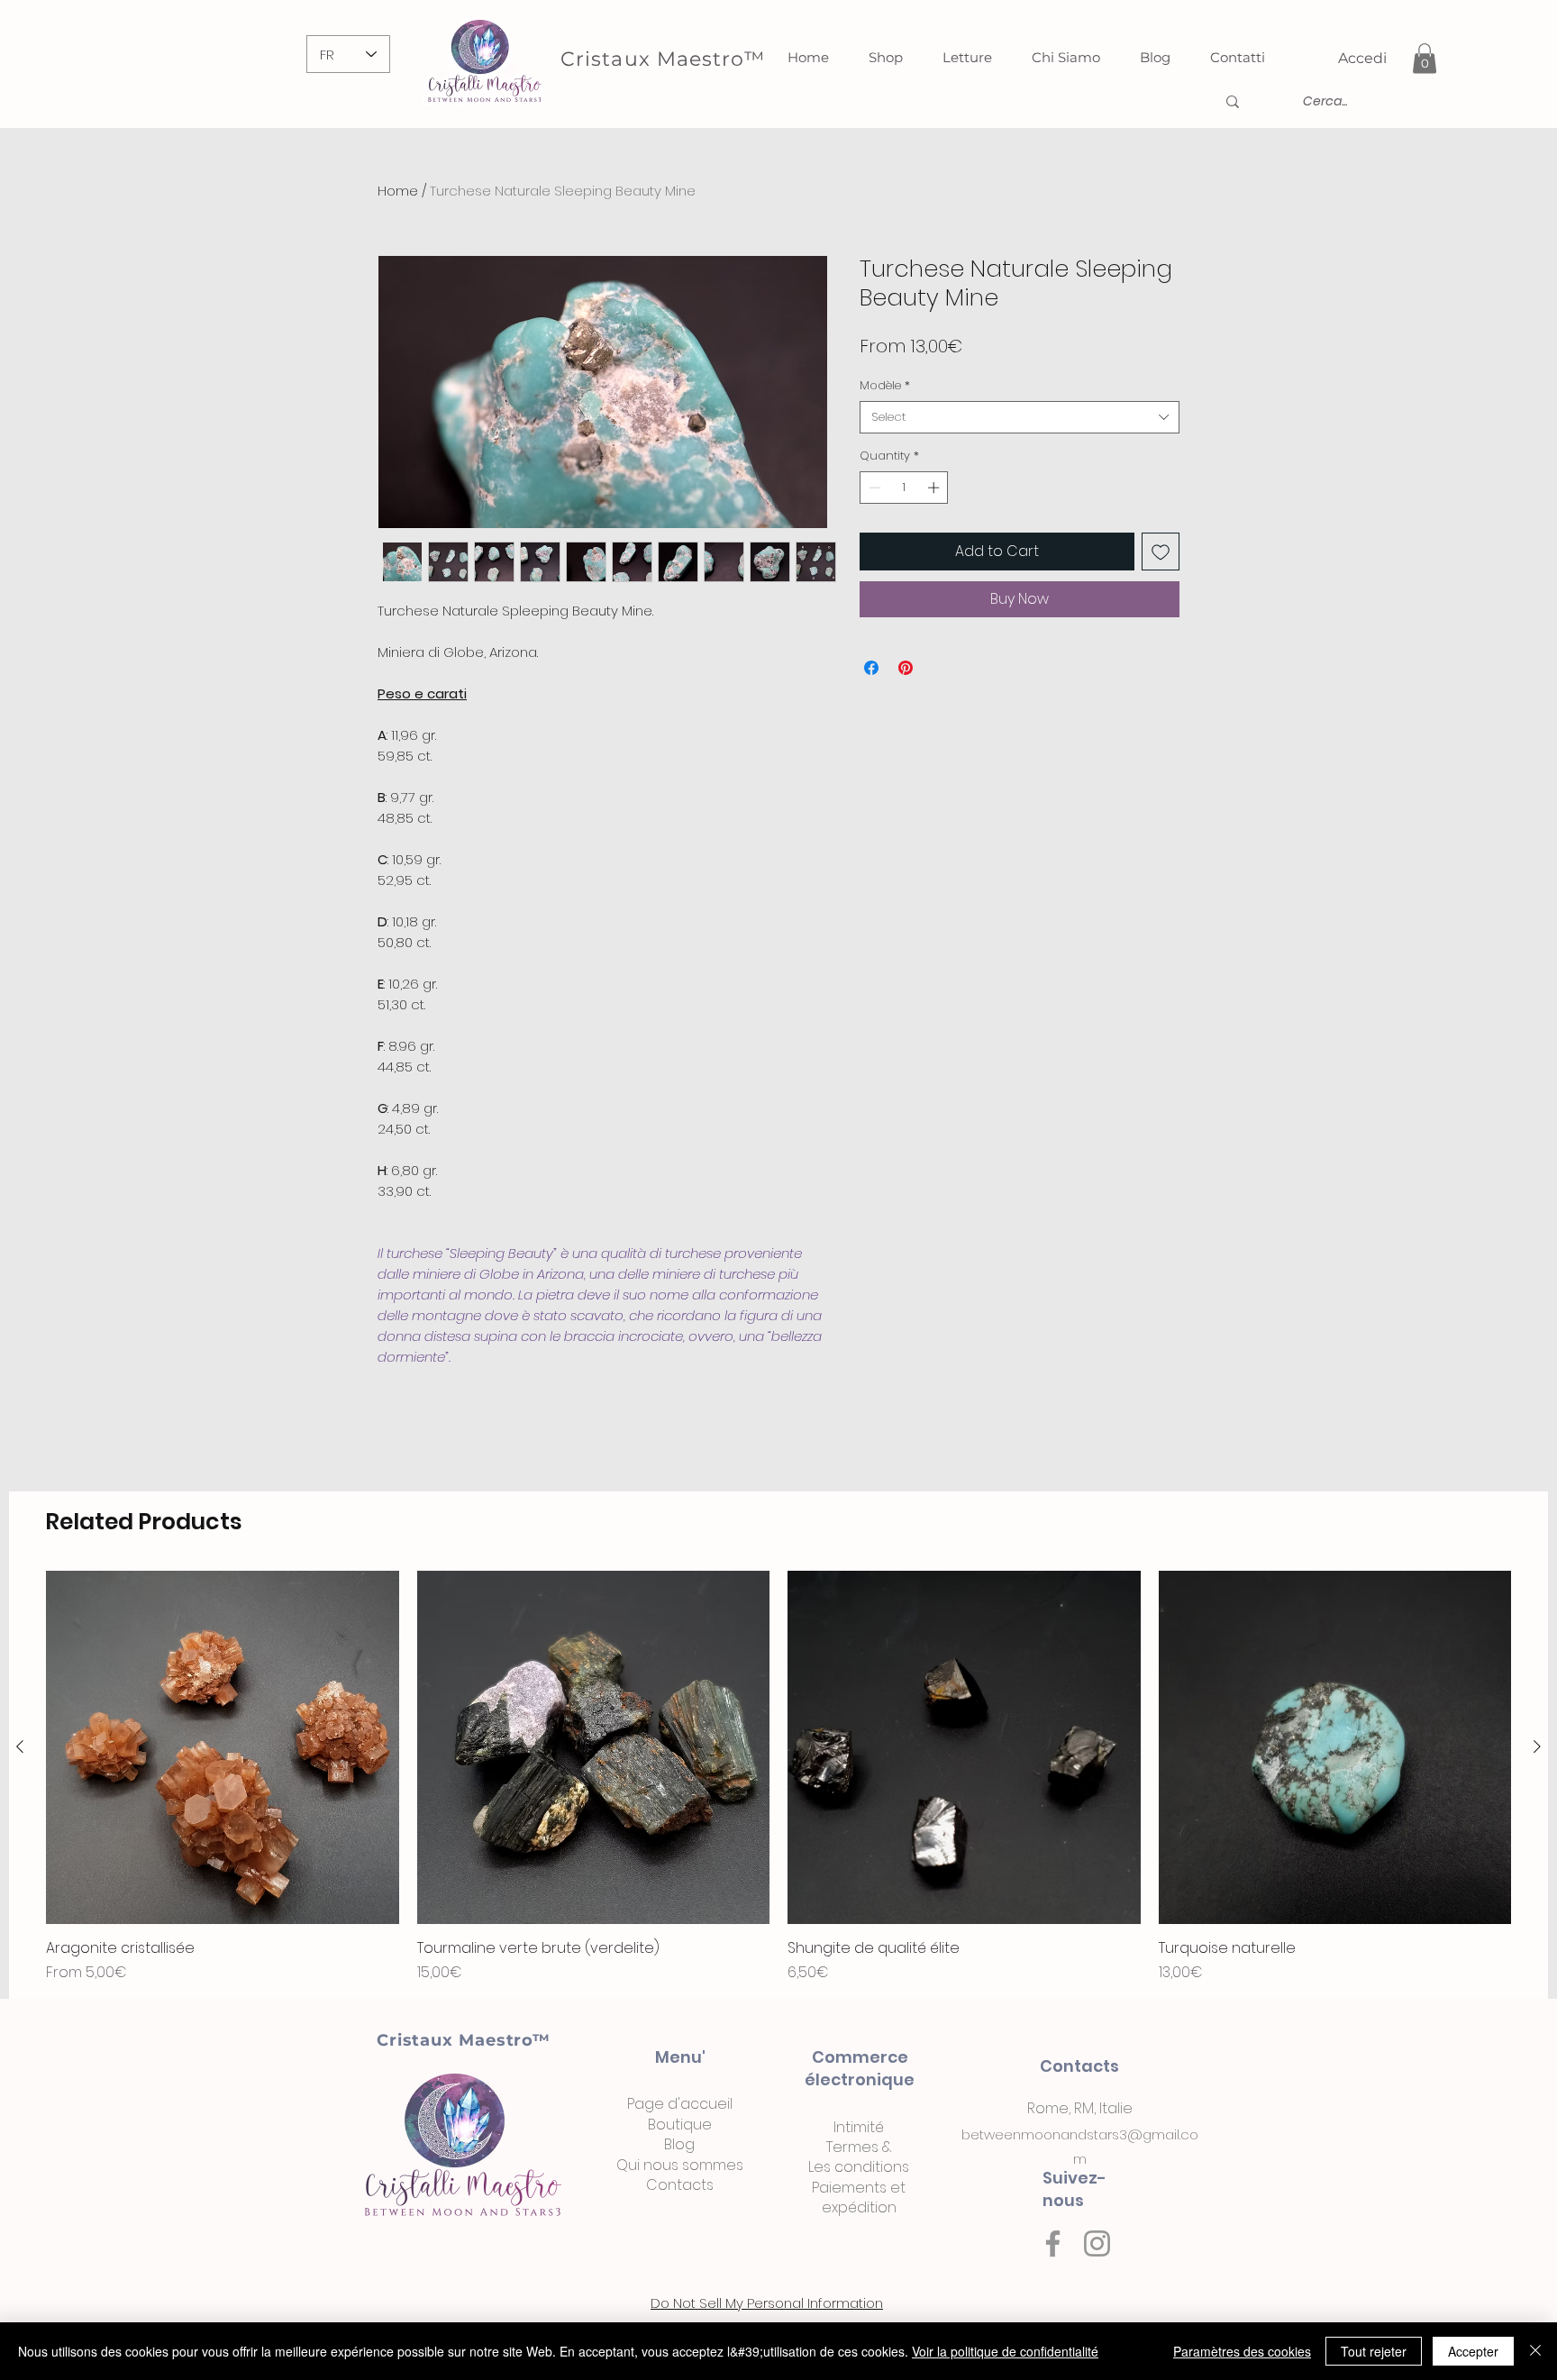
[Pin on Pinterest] (906, 668)
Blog (679, 2144)
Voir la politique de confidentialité (1005, 2351)
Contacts (680, 2185)
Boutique (680, 2125)
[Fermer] (1535, 2351)
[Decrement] (873, 488)
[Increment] (935, 488)
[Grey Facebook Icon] (1053, 2243)
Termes (852, 2147)
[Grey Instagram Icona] (1097, 2243)
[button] (1425, 58)
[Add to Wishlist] (1161, 552)
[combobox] (1020, 417)
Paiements (849, 2188)
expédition (859, 2207)
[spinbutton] (904, 488)
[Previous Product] (20, 1746)
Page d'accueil (680, 2104)
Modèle (885, 386)
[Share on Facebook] (871, 668)
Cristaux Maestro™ (464, 2040)
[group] (778, 1777)
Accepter (1473, 2351)
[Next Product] (1537, 1746)
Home (398, 191)
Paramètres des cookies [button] (1242, 2351)
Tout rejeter (1374, 2351)
